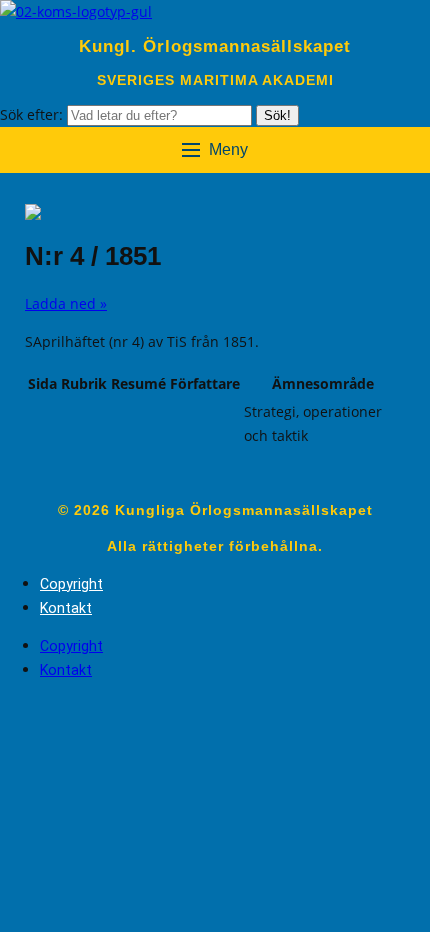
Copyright (71, 584)
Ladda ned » (66, 303)
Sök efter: (33, 114)
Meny (228, 149)
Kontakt (66, 608)
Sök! (277, 115)
